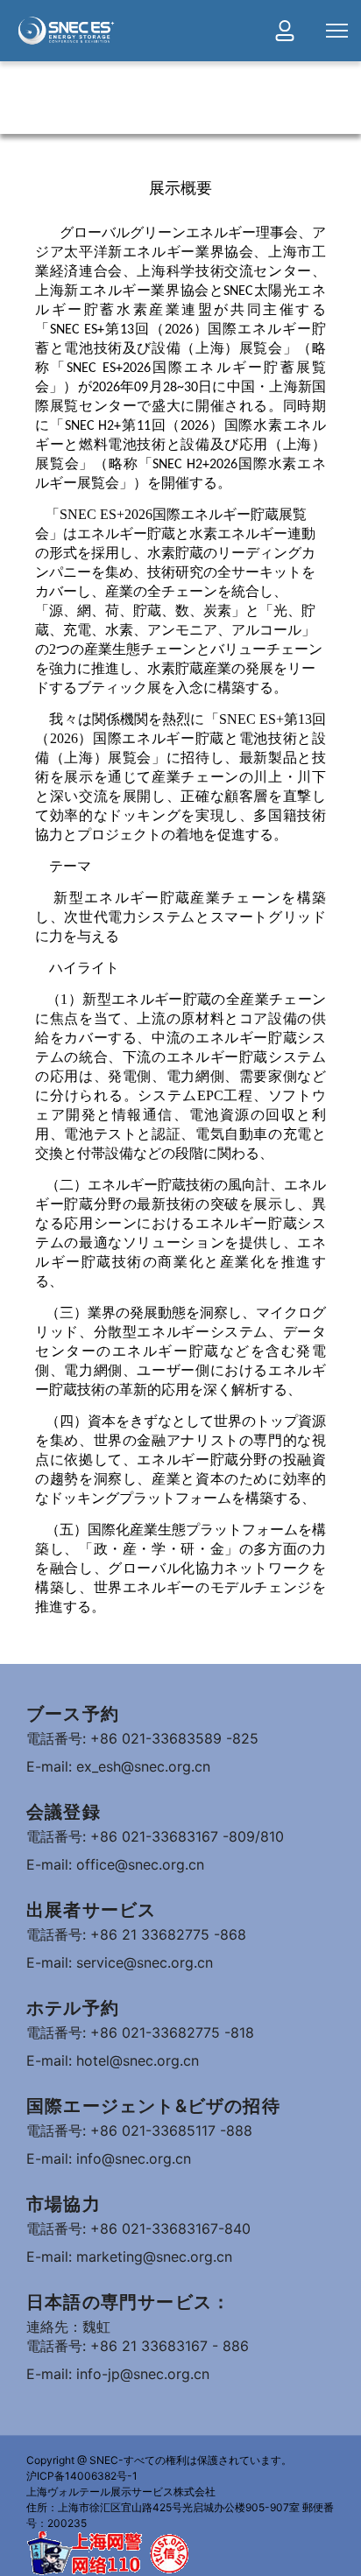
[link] (66, 31)
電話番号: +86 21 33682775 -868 (136, 1934)
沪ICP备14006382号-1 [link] (82, 2476)
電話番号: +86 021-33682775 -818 (140, 2032)
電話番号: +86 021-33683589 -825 (142, 1738)
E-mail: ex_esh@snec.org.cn (118, 1766)
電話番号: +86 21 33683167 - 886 (138, 2346)
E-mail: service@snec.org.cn (120, 1962)
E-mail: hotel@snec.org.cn (113, 2060)
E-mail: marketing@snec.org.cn (129, 2257)
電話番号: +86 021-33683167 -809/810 (155, 1836)
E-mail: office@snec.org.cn (115, 1864)
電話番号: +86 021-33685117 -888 (139, 2130)
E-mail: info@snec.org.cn (109, 2158)
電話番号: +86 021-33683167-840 (138, 2229)
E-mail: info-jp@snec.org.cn (118, 2374)
